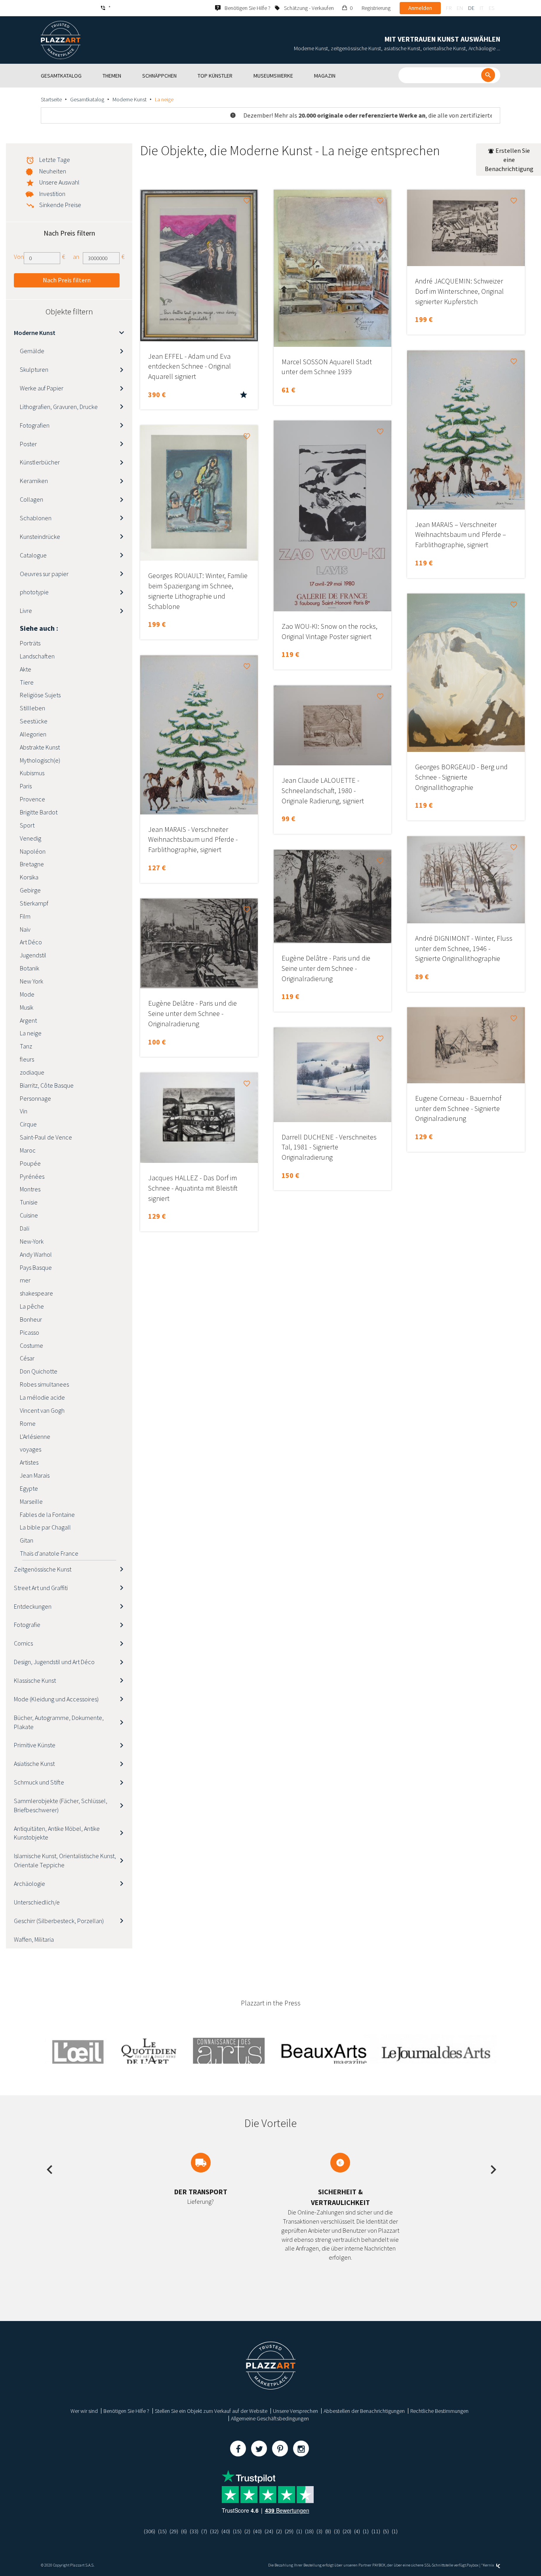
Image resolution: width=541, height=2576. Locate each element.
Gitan (27, 1540)
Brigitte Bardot (39, 812)
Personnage (35, 1098)
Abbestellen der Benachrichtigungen (364, 2411)
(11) (376, 2531)
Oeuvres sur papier (44, 574)
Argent (28, 1020)
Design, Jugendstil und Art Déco (54, 1662)
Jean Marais (35, 1475)
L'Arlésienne (35, 1436)
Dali (25, 1228)
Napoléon (33, 851)
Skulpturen (34, 369)
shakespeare (36, 1293)
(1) (299, 2531)
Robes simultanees (44, 1384)
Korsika (29, 877)
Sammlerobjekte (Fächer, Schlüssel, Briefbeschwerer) (61, 1805)
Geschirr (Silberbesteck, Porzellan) (59, 1921)
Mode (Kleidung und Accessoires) (56, 1699)
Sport (27, 825)
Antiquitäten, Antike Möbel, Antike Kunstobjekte (57, 1833)
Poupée (30, 1163)
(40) (226, 2531)
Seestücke (34, 721)
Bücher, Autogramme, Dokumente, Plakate (59, 1722)
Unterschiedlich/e (37, 1902)
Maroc (28, 1150)
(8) (328, 2531)
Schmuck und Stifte (39, 1782)
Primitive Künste (35, 1745)
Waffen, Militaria (34, 1939)
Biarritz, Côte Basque (47, 1085)
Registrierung (376, 8)
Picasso (30, 1332)
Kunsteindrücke (40, 537)
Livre (26, 611)
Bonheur (31, 1319)
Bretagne (32, 864)
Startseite (51, 99)
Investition (52, 194)
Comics (23, 1643)
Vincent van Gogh (42, 1410)
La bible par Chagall (45, 1527)
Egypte (29, 1488)
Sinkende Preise (60, 205)
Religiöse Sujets (40, 695)
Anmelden (420, 8)
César (27, 1358)
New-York (32, 1241)
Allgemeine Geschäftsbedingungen (270, 2418)
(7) (204, 2531)
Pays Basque (36, 1267)
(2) (247, 2531)
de (471, 8)
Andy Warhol (36, 1254)
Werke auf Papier (42, 388)
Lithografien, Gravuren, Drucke (59, 407)
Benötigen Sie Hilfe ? (126, 2411)
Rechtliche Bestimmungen (439, 2411)
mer (25, 1280)
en (460, 8)
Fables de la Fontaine (47, 1514)
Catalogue (33, 555)
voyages (30, 1449)
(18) (309, 2531)
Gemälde (32, 351)
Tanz (26, 1046)
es (491, 8)
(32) (214, 2531)
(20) (347, 2531)
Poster (28, 444)
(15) (162, 2531)
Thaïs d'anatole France (49, 1553)
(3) (319, 2531)
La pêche (32, 1306)
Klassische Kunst (35, 1680)
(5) (386, 2531)
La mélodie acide (42, 1397)
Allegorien (33, 734)
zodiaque (32, 1072)
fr (449, 8)
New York (31, 981)
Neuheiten (53, 171)
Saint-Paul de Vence (46, 1137)
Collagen (31, 499)
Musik (27, 1007)
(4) (357, 2531)
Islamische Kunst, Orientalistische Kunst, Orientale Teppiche (65, 1860)
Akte (26, 669)
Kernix (489, 2565)
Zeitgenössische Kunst (43, 1569)
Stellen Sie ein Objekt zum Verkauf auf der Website (211, 2411)
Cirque (28, 1124)
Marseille (31, 1501)
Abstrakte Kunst (40, 747)
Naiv (25, 929)
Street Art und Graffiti (41, 1588)
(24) (269, 2531)
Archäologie (30, 1883)
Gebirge (30, 890)
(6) (184, 2531)
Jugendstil (33, 955)
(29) (174, 2531)
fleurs (27, 1059)
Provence (32, 799)
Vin (24, 1111)
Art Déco (31, 942)
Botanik (30, 968)
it (482, 8)
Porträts (30, 643)
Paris (26, 786)
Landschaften (37, 656)
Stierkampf (34, 903)
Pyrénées (32, 1176)
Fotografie (27, 1625)
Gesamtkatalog (87, 99)
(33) (194, 2531)
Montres (30, 1189)
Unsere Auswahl (59, 182)
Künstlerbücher (40, 462)
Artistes (29, 1462)
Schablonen (36, 518)
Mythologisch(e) (40, 760)
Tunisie (29, 1202)
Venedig (30, 838)
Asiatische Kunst (34, 1764)
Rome (28, 1423)
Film (25, 916)
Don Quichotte (39, 1371)
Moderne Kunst (130, 99)
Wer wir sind (84, 2411)
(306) (150, 2531)
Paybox (472, 2565)
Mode (27, 994)
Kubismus (32, 773)
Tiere (27, 682)
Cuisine (29, 1215)
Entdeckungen (33, 1606)
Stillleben (32, 708)
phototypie (34, 592)
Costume (31, 1345)
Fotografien (35, 425)
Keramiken (34, 481)
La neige (31, 1033)
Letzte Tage (55, 160)
